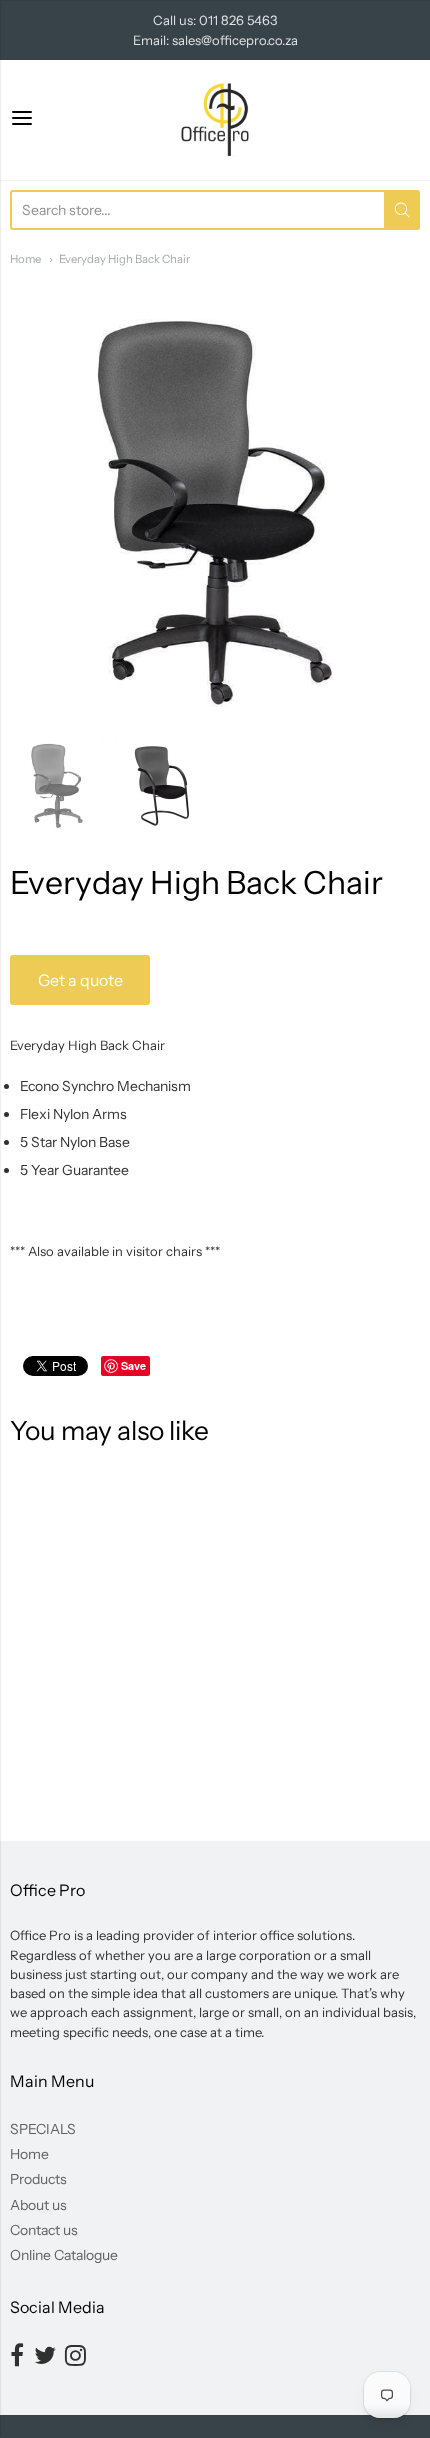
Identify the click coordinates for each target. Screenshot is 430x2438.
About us (38, 2205)
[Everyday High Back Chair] (57, 786)
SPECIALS (43, 2129)
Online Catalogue (64, 2255)
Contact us (44, 2230)
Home (25, 259)
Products (38, 2179)
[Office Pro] (215, 120)
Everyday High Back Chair (124, 259)
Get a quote (80, 980)
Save (133, 1365)
